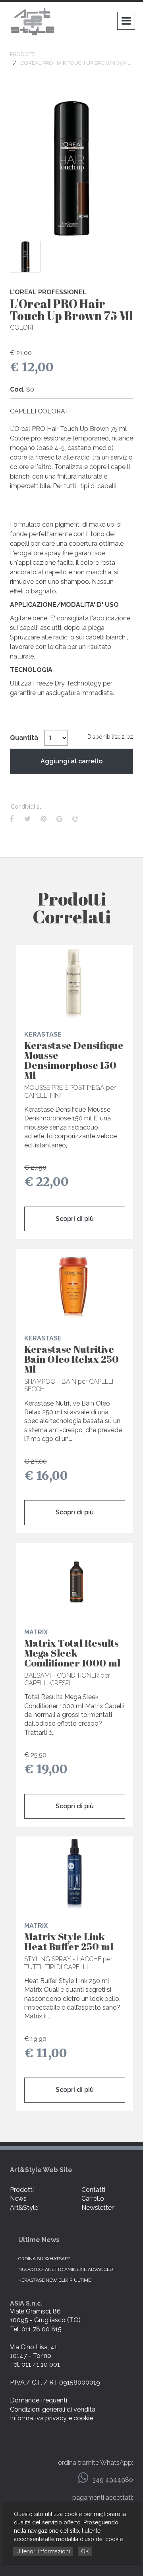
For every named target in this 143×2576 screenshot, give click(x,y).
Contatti (93, 2190)
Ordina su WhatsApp (44, 2259)
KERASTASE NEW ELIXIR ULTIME (55, 2280)
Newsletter (98, 2208)
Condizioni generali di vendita (53, 2409)
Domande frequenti (39, 2400)
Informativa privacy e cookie (51, 2418)
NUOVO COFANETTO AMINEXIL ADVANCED (66, 2269)
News (18, 2198)
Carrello (93, 2198)
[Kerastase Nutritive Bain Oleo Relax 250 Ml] (75, 1287)
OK (85, 2551)
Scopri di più (75, 1219)
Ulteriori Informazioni (43, 2551)
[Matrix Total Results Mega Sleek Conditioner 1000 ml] (75, 1581)
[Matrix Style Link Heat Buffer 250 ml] (75, 1874)
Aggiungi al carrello (71, 761)
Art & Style (34, 22)
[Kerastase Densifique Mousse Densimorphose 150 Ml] (75, 983)
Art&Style (24, 2208)
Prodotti (22, 2190)
